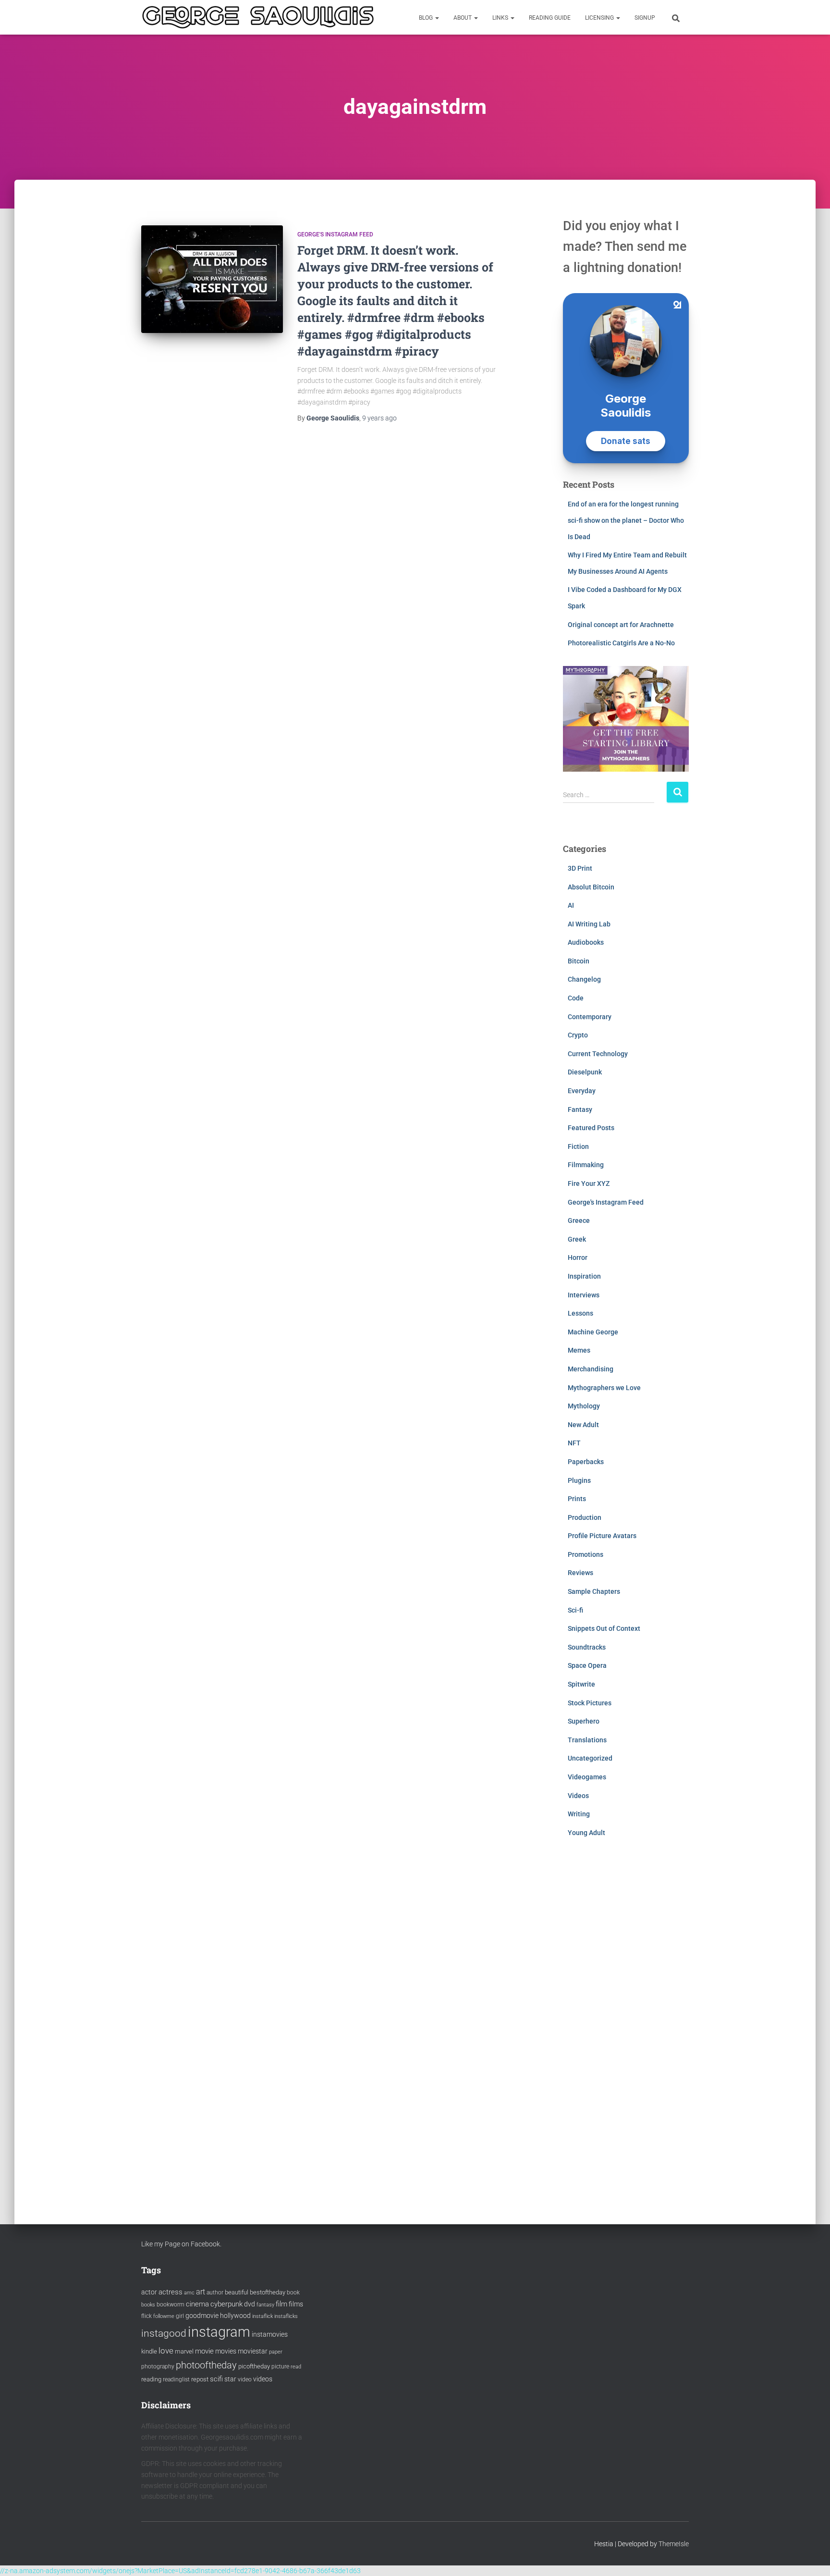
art (201, 2292)
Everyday (582, 1091)
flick (146, 2316)
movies (226, 2351)
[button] (437, 18)
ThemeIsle (674, 2544)
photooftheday (206, 2365)
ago (379, 418)
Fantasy (580, 1109)
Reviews (580, 1573)
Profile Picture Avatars (602, 1536)
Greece (579, 1220)
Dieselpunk (585, 1072)
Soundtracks (587, 1647)
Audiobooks (586, 942)
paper (276, 2352)
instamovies (270, 2334)
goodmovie (202, 2316)
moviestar (253, 2351)
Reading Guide (550, 18)
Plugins (579, 1480)
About (463, 18)
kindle (149, 2351)
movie (204, 2351)
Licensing (600, 18)
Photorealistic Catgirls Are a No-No (621, 643)
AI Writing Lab (589, 924)
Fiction (578, 1146)
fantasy (265, 2305)
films (296, 2304)
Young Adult (586, 1833)
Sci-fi (575, 1610)
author (215, 2293)
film (281, 2304)
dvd (250, 2304)
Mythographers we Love (604, 1388)
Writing (579, 1814)
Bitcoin (579, 961)
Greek (577, 1239)
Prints (577, 1499)
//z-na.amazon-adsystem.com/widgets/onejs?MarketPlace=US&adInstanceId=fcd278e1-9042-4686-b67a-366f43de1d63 (180, 2571)
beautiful (237, 2292)
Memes (579, 1350)
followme (164, 2316)
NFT (574, 1443)
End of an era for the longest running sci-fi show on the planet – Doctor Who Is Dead (626, 520)
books (148, 2305)
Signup (645, 18)
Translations (587, 1740)
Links (501, 18)
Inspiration (584, 1276)
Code (576, 998)
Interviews (584, 1295)
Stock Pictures (590, 1703)
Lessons (580, 1313)
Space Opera (587, 1665)
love (166, 2351)
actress (171, 2292)
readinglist (176, 2379)
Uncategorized (590, 1758)
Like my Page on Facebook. (181, 2244)
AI (571, 905)
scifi (216, 2379)
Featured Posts (591, 1128)
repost (200, 2379)
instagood (164, 2333)
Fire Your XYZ (589, 1183)
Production (585, 1517)
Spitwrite (581, 1684)
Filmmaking (586, 1165)
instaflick (262, 2316)
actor (149, 2292)
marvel (184, 2351)
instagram (219, 2332)
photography (158, 2366)
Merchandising (591, 1369)
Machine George (593, 1332)
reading (151, 2379)
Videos (578, 1796)
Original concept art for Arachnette (621, 625)
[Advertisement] (626, 2021)
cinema (197, 2304)
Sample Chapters (594, 1591)
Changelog (584, 979)
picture (280, 2366)
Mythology (584, 1406)
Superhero (584, 1721)
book (293, 2293)
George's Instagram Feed (335, 234)
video (245, 2379)
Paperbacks (586, 1462)
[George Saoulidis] (258, 17)
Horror (578, 1257)
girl (180, 2316)
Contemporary (590, 1017)
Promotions (586, 1554)
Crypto (578, 1035)
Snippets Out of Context (604, 1628)
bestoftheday (268, 2292)
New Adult (583, 1425)
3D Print (580, 868)
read (296, 2367)
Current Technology (598, 1054)
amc (189, 2293)
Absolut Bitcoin (591, 887)
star (230, 2379)
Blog (427, 18)
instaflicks (286, 2316)
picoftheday (254, 2366)
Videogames (587, 1777)
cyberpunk (226, 2304)
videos (263, 2379)
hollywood (235, 2316)
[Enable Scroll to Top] (811, 2557)
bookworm (171, 2305)
